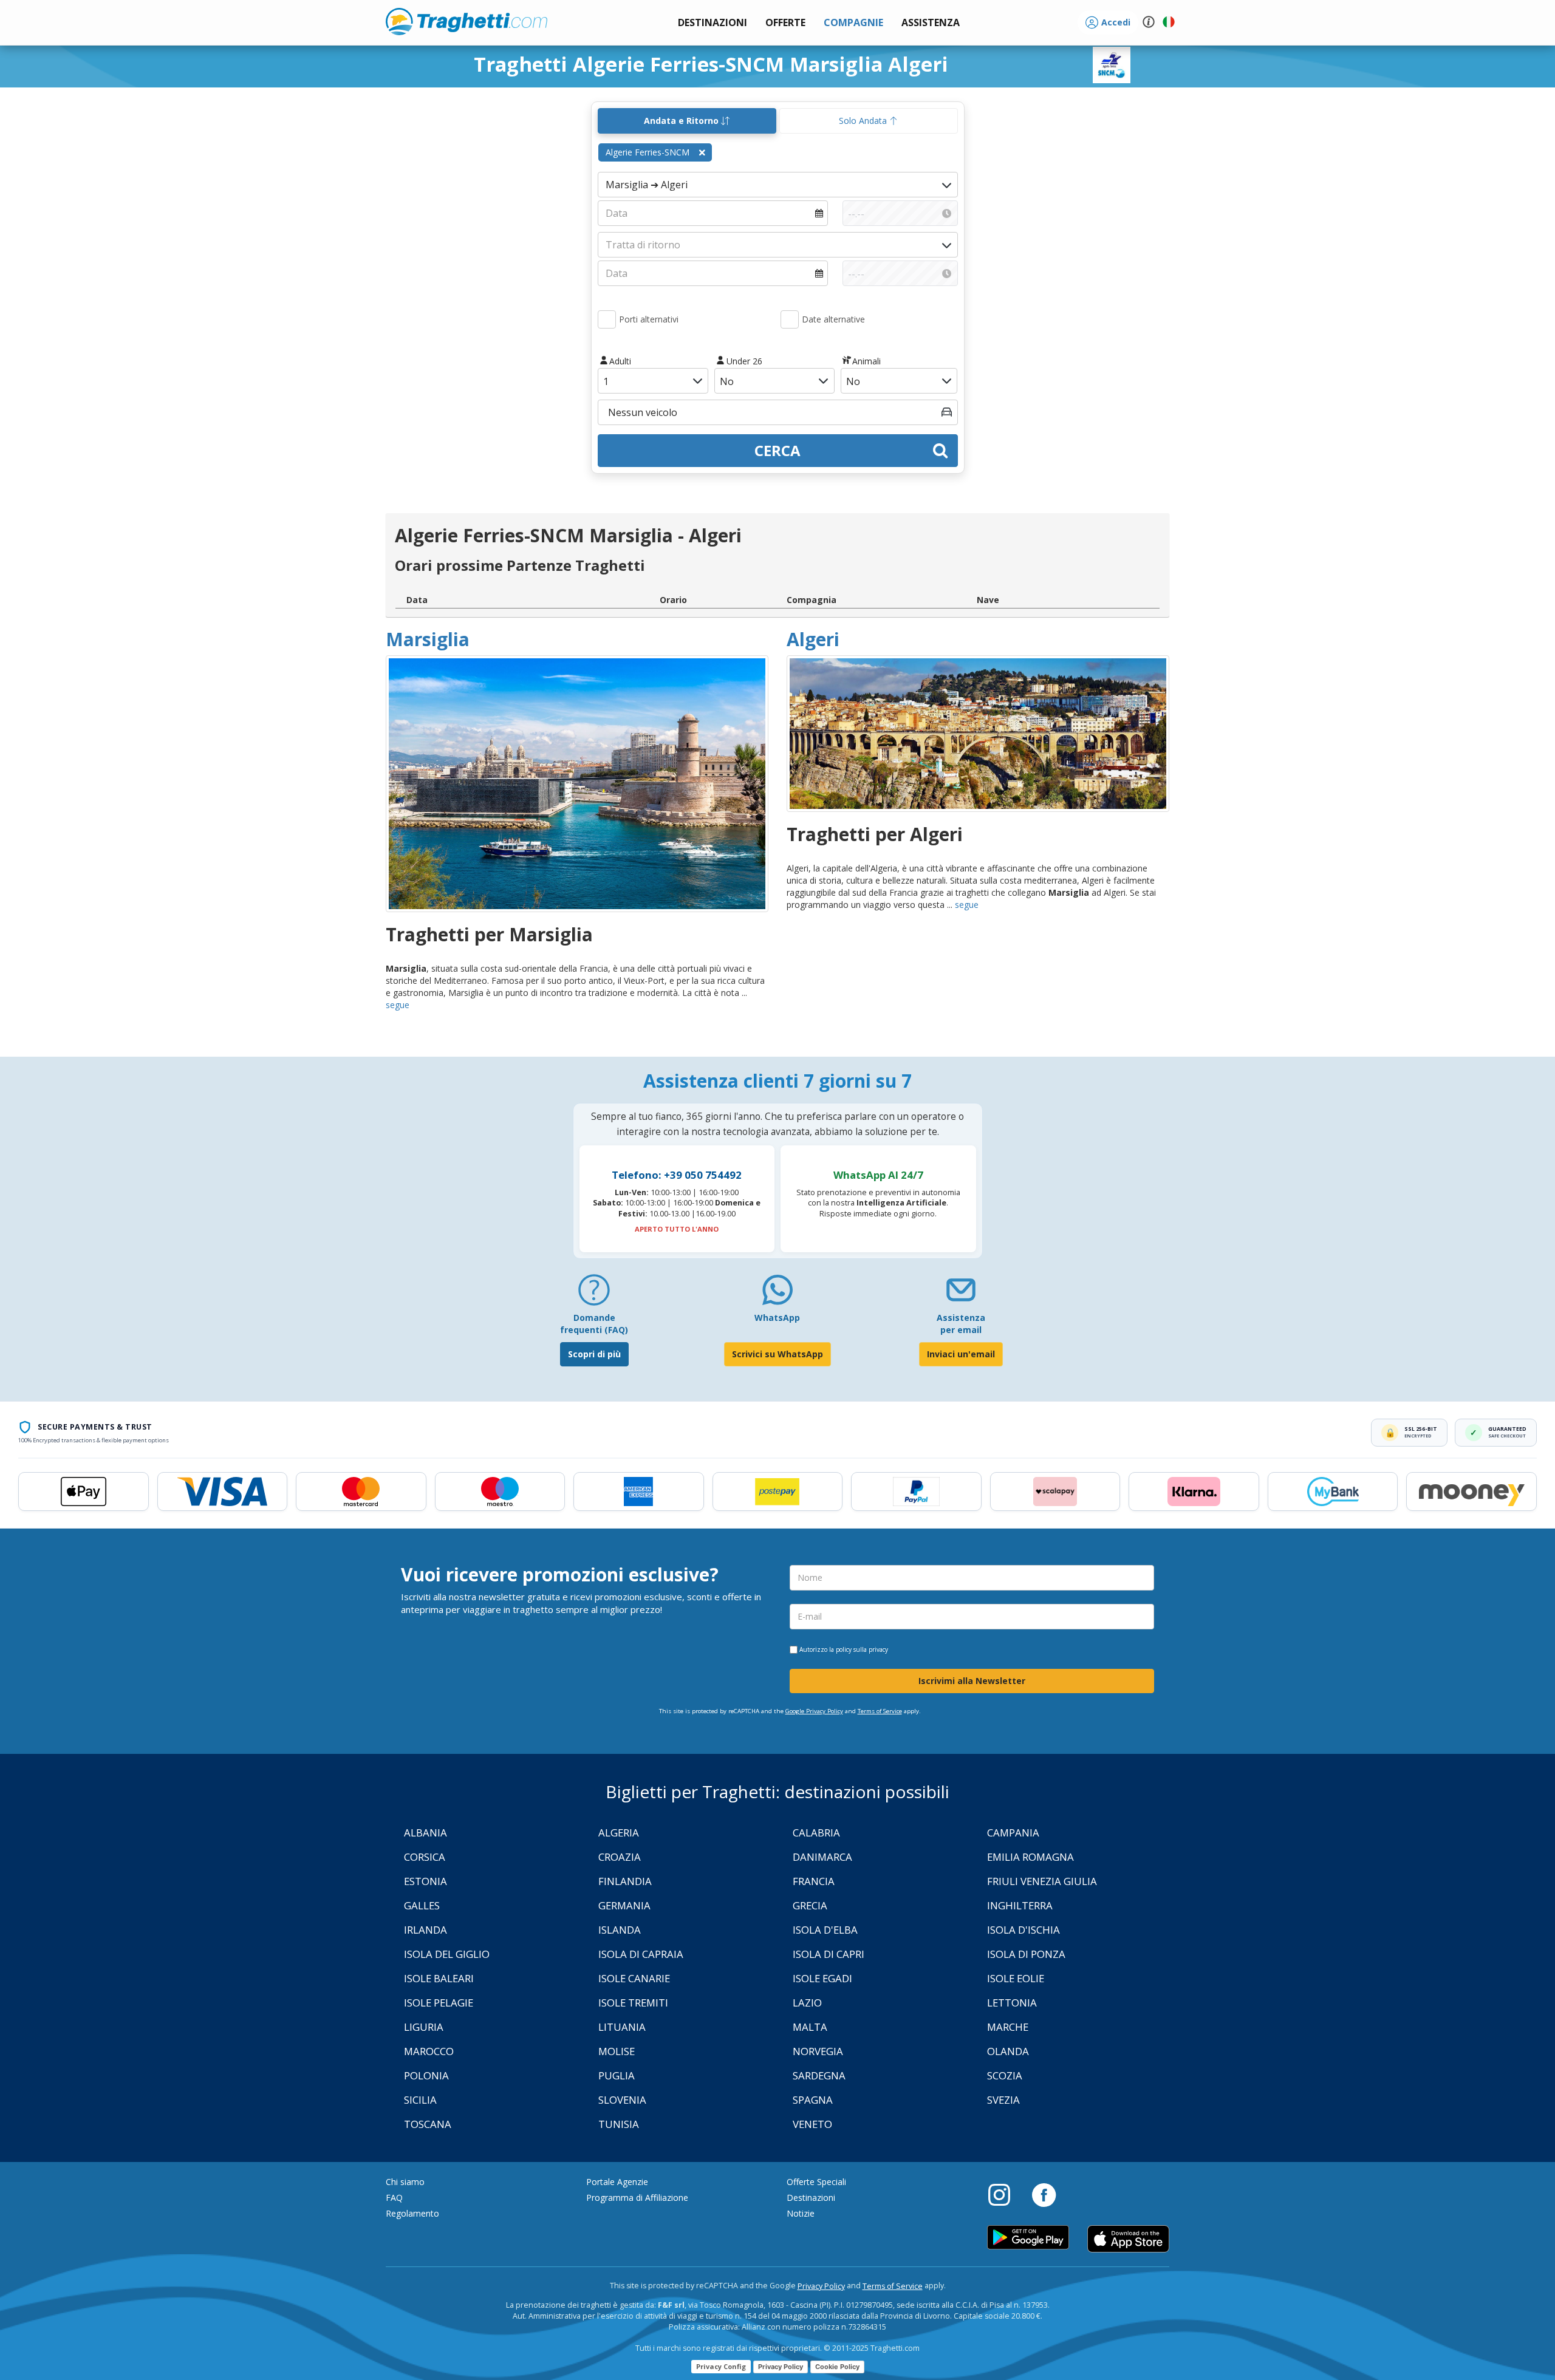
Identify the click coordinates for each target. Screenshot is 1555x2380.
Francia (814, 1881)
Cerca (777, 450)
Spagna (813, 2100)
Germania (624, 1905)
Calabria (816, 1833)
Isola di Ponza (1026, 1954)
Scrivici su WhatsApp (777, 1354)
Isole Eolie (1016, 1978)
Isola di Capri (829, 1954)
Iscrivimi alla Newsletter (972, 1681)
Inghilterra (1020, 1905)
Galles (422, 1905)
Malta (810, 2027)
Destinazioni (811, 2198)
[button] (931, 23)
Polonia (426, 2075)
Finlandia (625, 1881)
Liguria (424, 2027)
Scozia (1005, 2075)
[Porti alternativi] (607, 319)
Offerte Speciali (816, 2182)
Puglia (617, 2075)
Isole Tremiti (633, 2003)
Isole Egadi (822, 1978)
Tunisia (619, 2124)
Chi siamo (405, 2182)
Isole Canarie (634, 1978)
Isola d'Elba (825, 1930)
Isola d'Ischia (1024, 1930)
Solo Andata (864, 121)
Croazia (620, 1857)
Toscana (428, 2124)
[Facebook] (1044, 2194)
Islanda (620, 1930)
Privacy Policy (821, 2286)
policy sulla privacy (862, 1649)
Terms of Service (880, 1711)
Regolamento (412, 2213)
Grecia (810, 1905)
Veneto (812, 2124)
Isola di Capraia (641, 1954)
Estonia (425, 1881)
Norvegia (818, 2051)
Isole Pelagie (439, 2003)
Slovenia (622, 2100)
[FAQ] (594, 1294)
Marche (1008, 2027)
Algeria (619, 1833)
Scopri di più (594, 1354)
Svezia (1003, 2100)
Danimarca (822, 1857)
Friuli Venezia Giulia (1042, 1881)
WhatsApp (777, 1318)
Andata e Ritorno (682, 121)
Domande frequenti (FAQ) (594, 1324)
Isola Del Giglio (447, 1954)
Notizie (801, 2213)
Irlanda (425, 1930)
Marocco (429, 2051)
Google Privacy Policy (814, 1711)
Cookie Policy (837, 2367)
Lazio (807, 2003)
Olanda (1008, 2051)
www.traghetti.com (466, 21)
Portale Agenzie (617, 2182)
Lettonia (1012, 2003)
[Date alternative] (790, 319)
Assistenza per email (961, 1324)
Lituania (622, 2027)
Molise (617, 2051)
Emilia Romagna (1030, 1857)
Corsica (425, 1857)
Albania (425, 1833)
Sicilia (420, 2100)
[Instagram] (1005, 2194)
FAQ (394, 2198)
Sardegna (819, 2075)
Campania (1013, 1833)
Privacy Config (721, 2366)
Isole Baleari (439, 1978)
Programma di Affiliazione (637, 2198)
